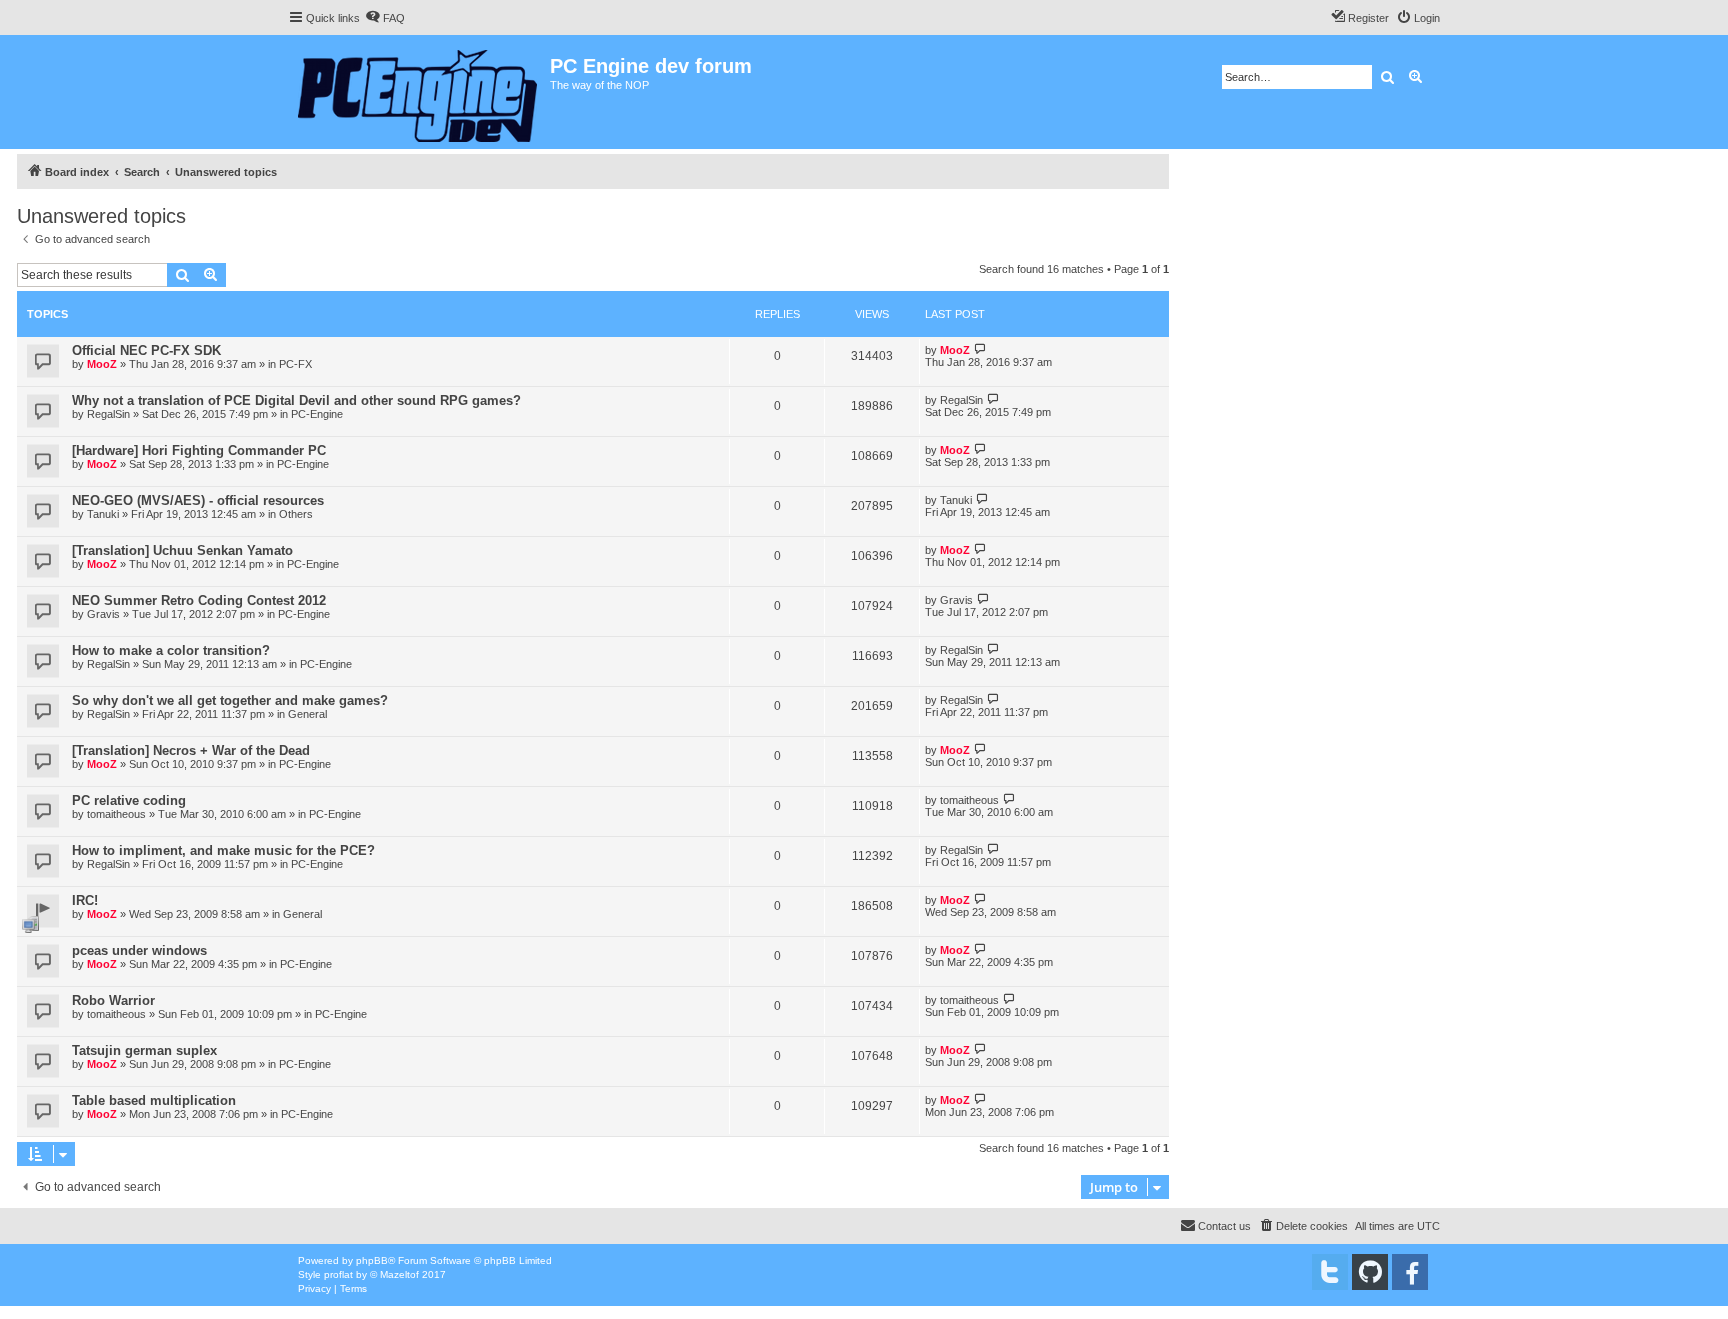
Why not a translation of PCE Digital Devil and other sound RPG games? (296, 400)
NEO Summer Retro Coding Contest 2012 (199, 600)
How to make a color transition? (171, 650)
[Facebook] (1410, 1272)
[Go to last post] (980, 349)
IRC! (85, 900)
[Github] (1370, 1272)
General (307, 714)
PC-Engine (317, 414)
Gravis (103, 614)
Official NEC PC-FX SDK (146, 350)
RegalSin (108, 414)
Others (296, 514)
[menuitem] (385, 18)
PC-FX (295, 364)
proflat (338, 1274)
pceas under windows (139, 950)
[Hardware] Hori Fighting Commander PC (199, 450)
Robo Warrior (113, 1000)
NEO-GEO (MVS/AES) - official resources (198, 500)
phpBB (372, 1260)
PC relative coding (129, 800)
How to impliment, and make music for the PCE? (223, 850)
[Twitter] (1330, 1272)
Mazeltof (399, 1274)
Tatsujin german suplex (144, 1050)
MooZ (102, 364)
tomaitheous (116, 814)
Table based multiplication (154, 1100)
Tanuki (103, 514)
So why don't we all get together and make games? (230, 700)
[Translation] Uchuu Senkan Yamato (182, 550)
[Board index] (419, 92)
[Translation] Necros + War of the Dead (191, 750)
